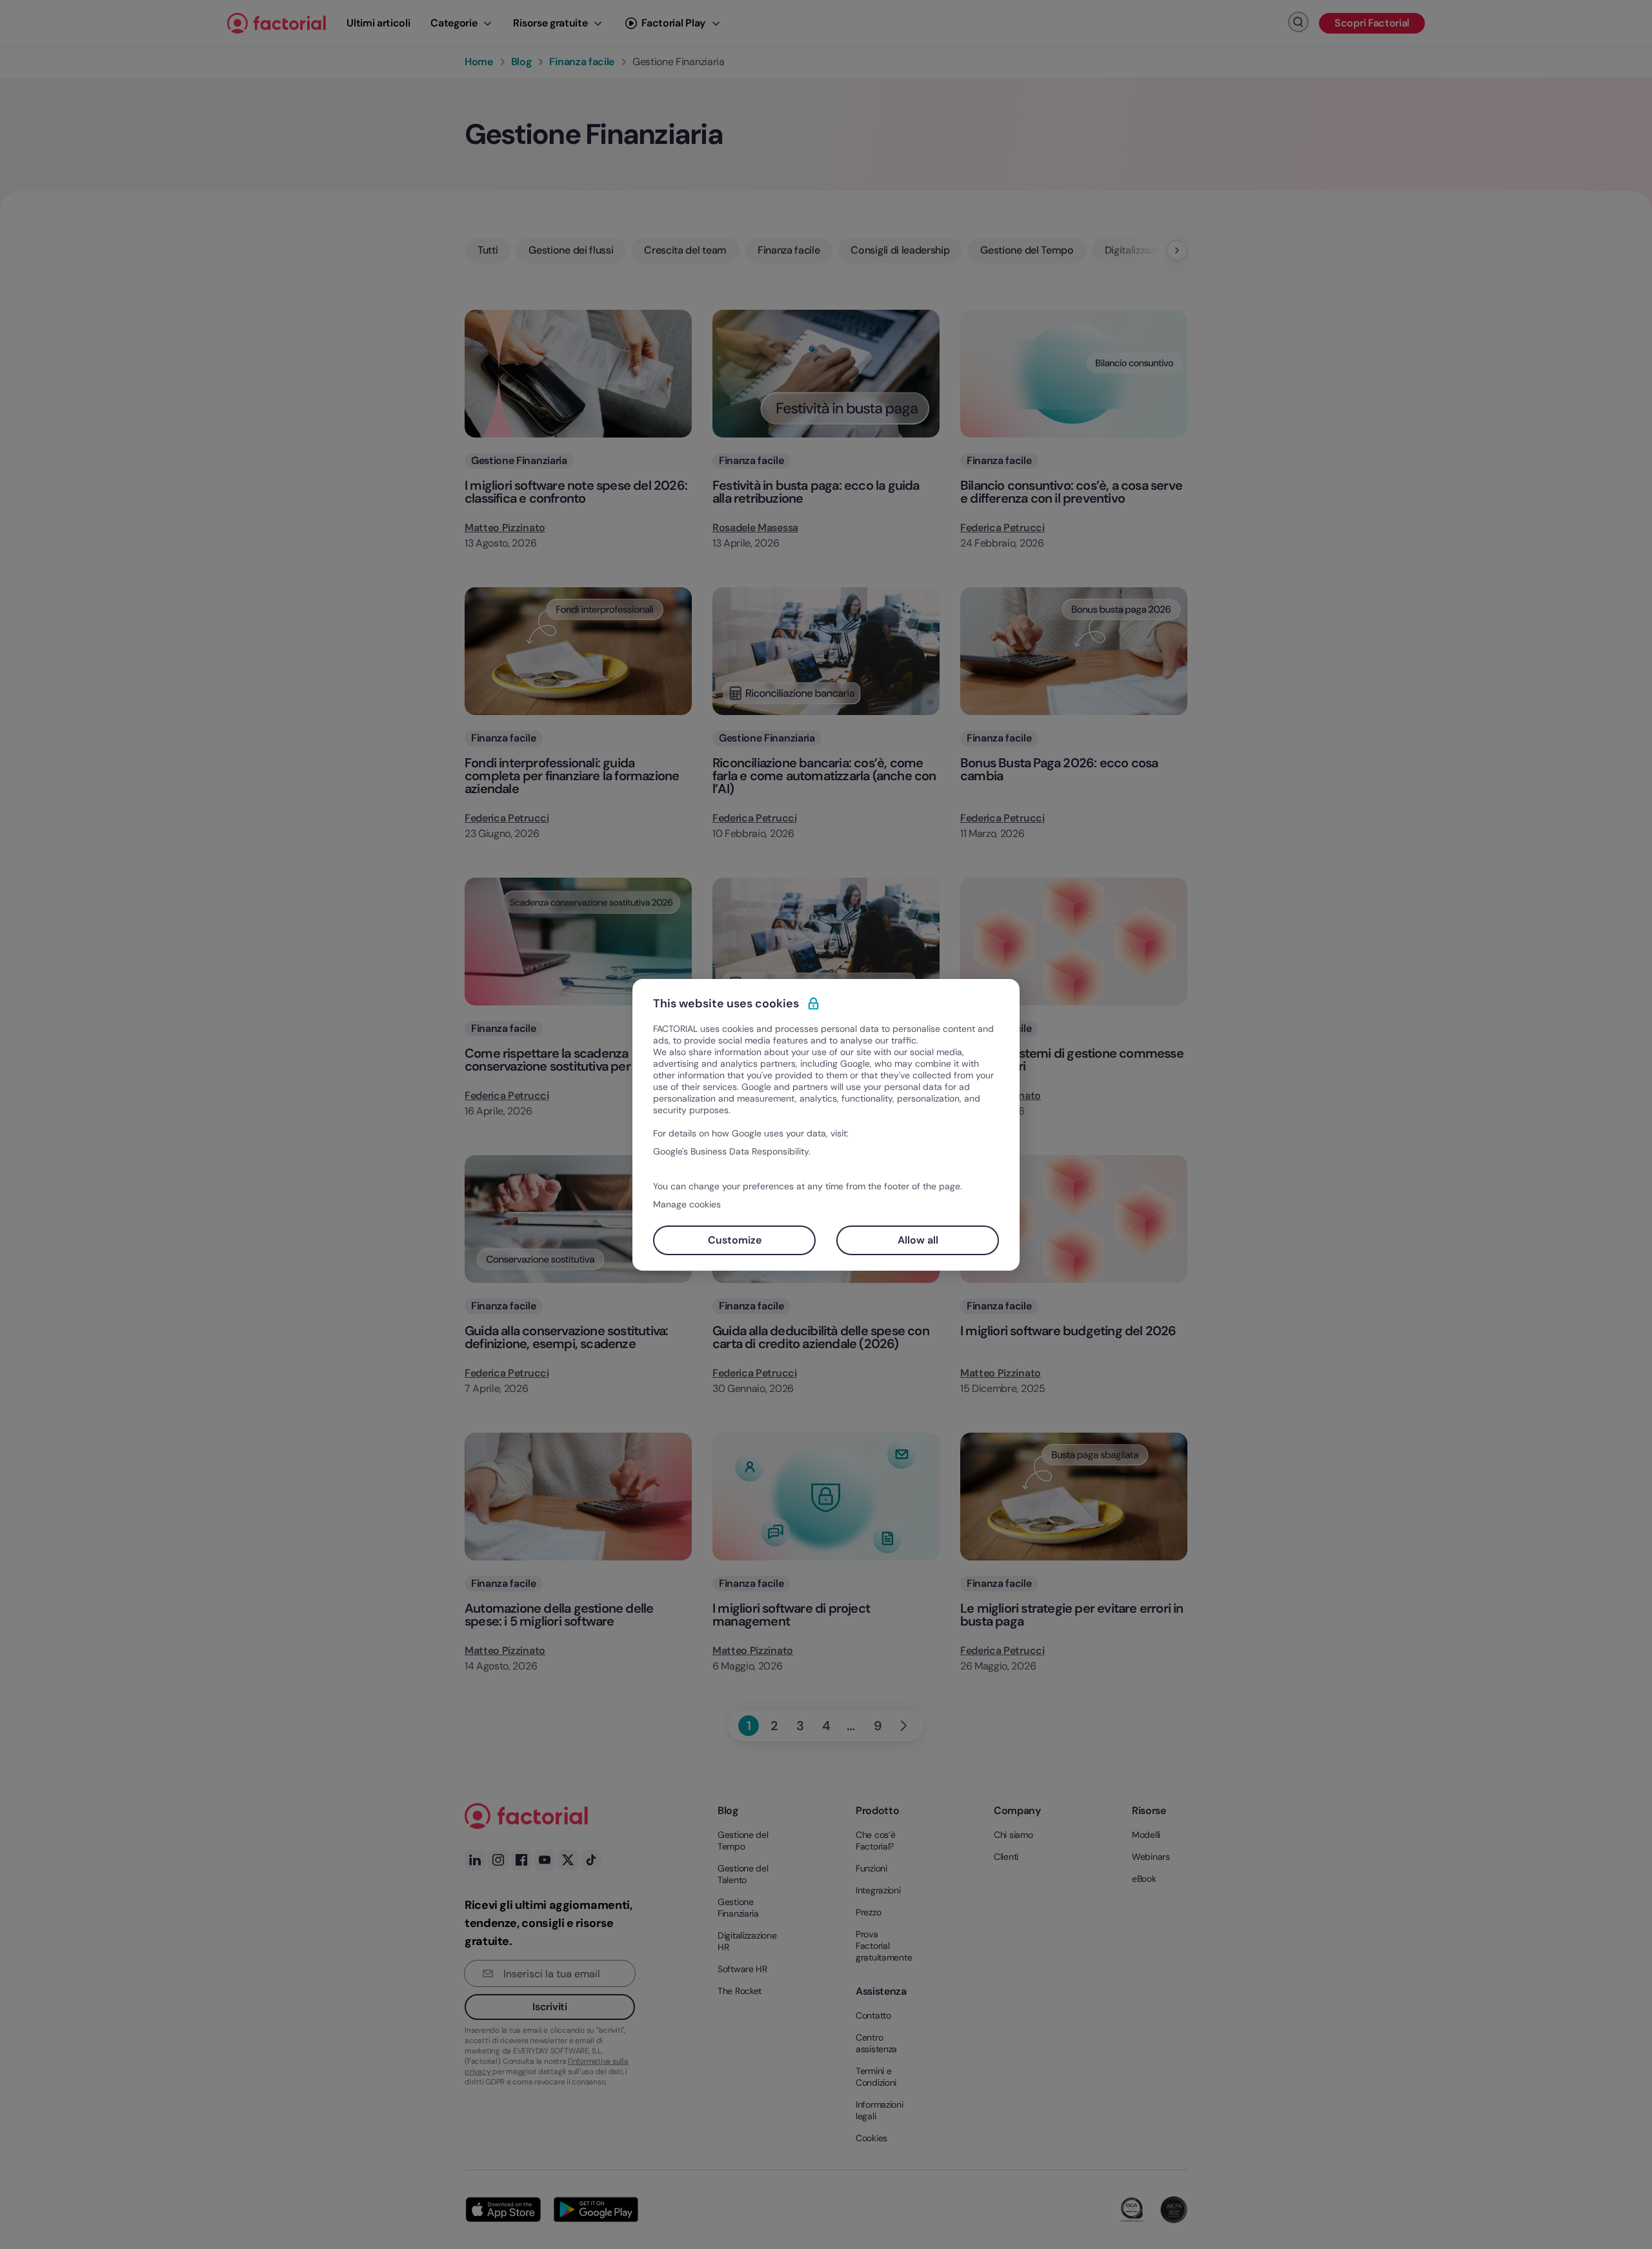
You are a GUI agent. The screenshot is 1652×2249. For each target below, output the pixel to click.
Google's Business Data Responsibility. (732, 1151)
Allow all (918, 1240)
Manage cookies (687, 1204)
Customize (735, 1240)
